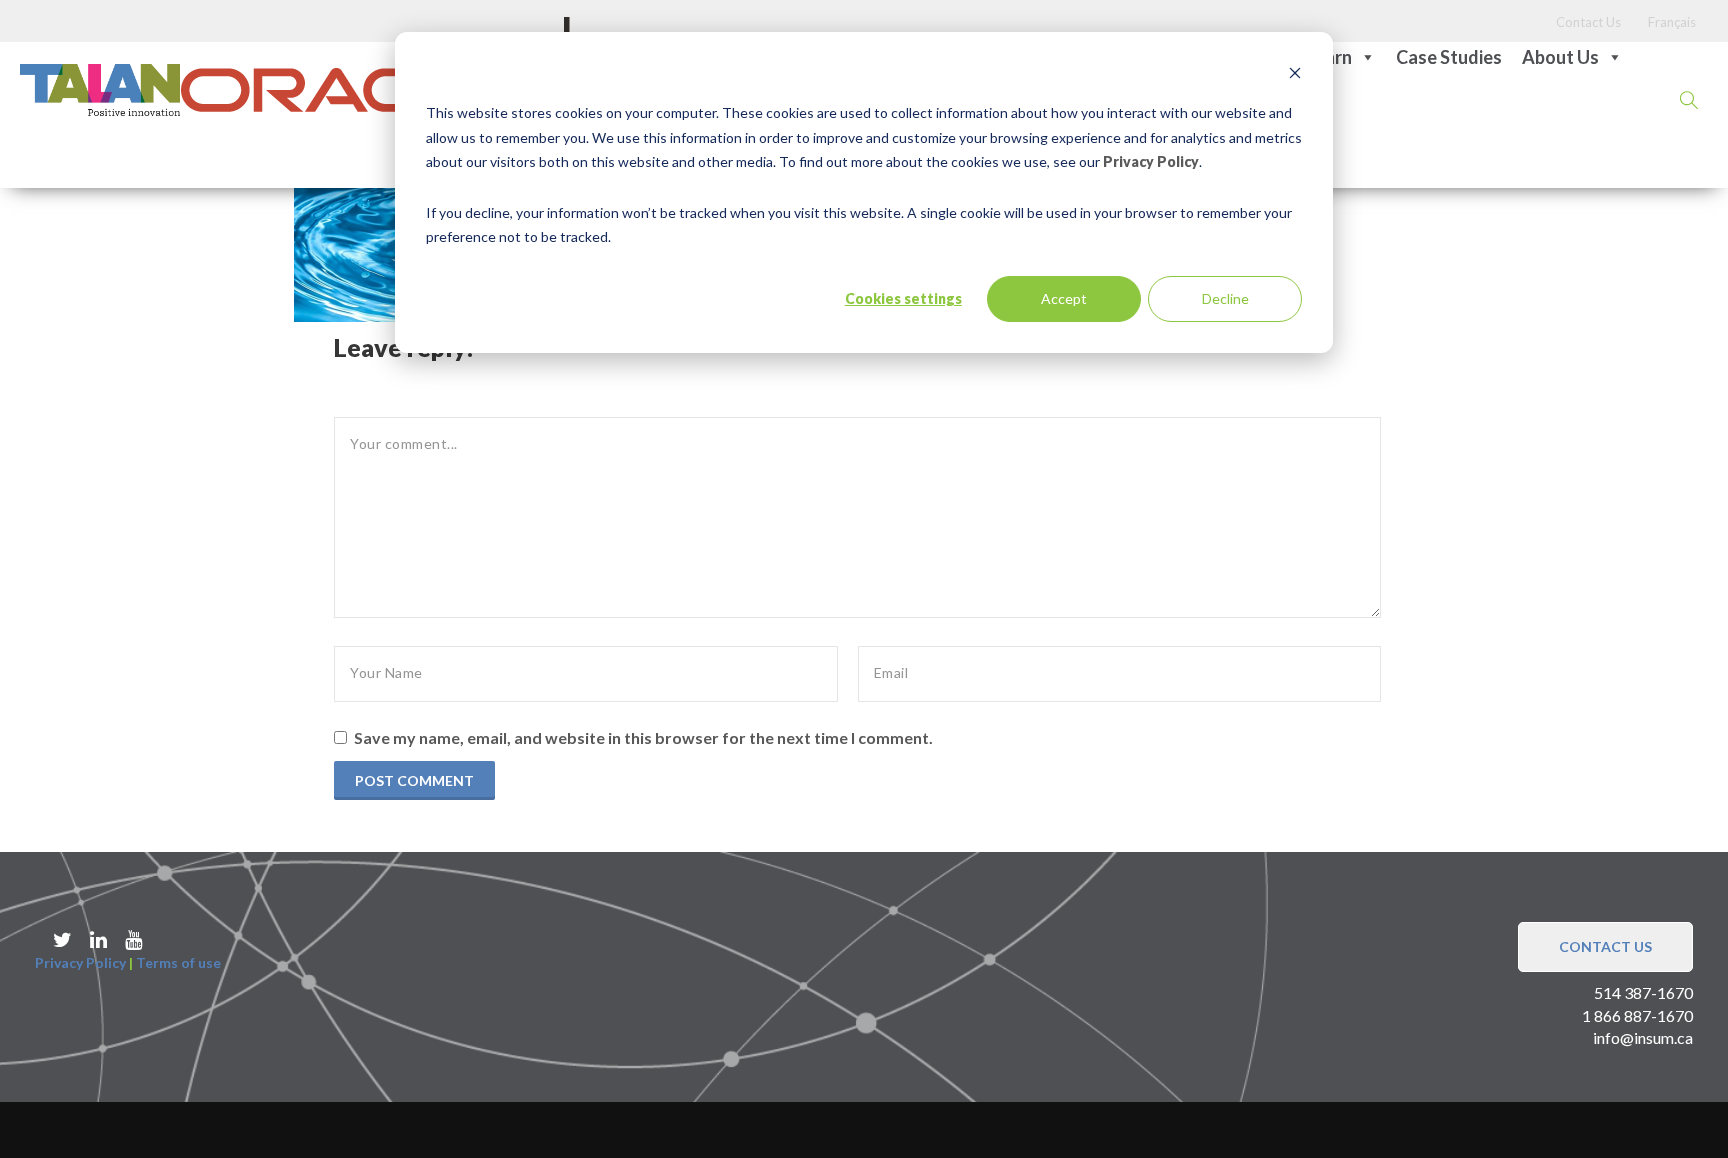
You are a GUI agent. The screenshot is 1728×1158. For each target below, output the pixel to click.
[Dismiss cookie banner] (1295, 75)
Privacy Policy (1151, 161)
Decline (1225, 298)
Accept (1064, 298)
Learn (1329, 57)
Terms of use (178, 962)
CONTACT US (1605, 946)
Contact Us (1588, 22)
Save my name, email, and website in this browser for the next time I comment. (643, 737)
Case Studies (1449, 57)
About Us (1560, 57)
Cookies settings (903, 298)
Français (1672, 22)
